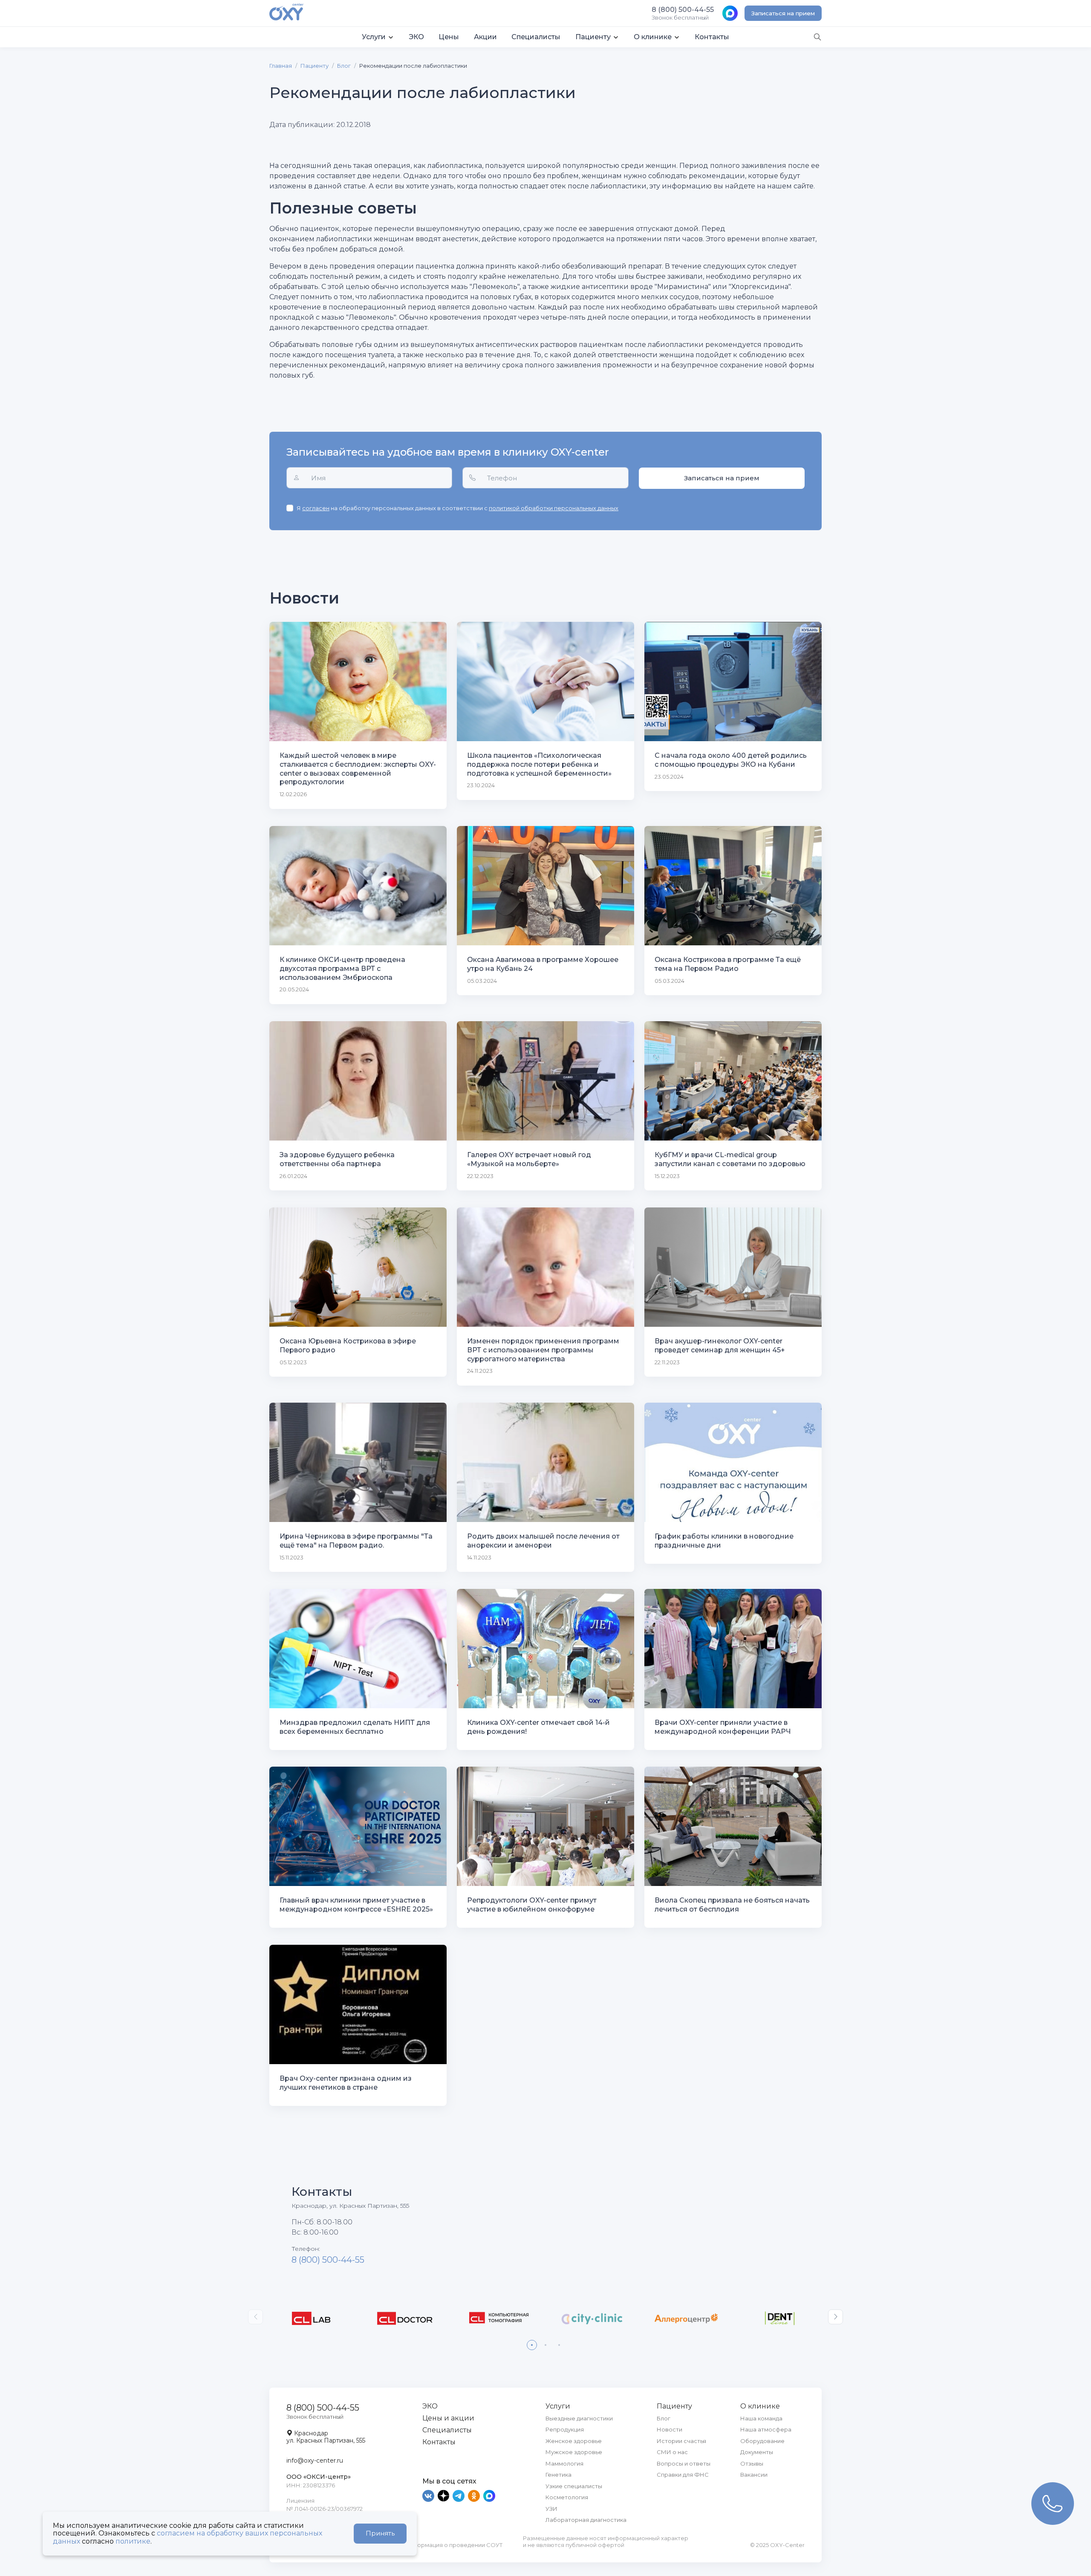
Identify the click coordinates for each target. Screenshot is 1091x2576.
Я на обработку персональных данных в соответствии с (457, 508)
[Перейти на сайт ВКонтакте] (429, 2496)
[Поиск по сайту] (817, 36)
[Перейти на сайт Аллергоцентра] (686, 2318)
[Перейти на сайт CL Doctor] (405, 2318)
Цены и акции (448, 2418)
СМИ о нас (672, 2452)
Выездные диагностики (579, 2418)
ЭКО (430, 2406)
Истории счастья (681, 2441)
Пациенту (315, 66)
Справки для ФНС (683, 2475)
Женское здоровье (574, 2441)
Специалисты (447, 2430)
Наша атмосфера (766, 2429)
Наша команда (761, 2418)
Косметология (567, 2497)
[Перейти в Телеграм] (459, 2496)
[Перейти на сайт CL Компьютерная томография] (499, 2318)
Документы (757, 2452)
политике (133, 2541)
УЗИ (551, 2509)
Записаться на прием (783, 13)
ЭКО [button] (416, 37)
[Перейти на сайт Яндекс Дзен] (444, 2496)
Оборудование (762, 2441)
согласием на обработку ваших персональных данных (188, 2537)
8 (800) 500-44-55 (328, 2260)
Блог (344, 66)
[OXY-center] (286, 13)
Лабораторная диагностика (586, 2520)
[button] (378, 37)
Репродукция (565, 2429)
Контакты (439, 2442)
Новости (670, 2429)
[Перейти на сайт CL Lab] (311, 2318)
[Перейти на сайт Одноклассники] (475, 2496)
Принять (380, 2533)
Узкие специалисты (574, 2486)
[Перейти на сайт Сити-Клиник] (592, 2318)
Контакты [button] (712, 37)
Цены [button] (449, 37)
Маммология (564, 2463)
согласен (316, 508)
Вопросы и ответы (684, 2463)
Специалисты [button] (536, 37)
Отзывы (752, 2463)
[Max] (730, 13)
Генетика (558, 2475)
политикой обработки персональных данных (554, 508)
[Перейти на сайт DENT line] (780, 2318)
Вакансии (754, 2475)
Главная (281, 66)
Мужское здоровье (574, 2452)
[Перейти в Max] (489, 2496)
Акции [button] (485, 37)
